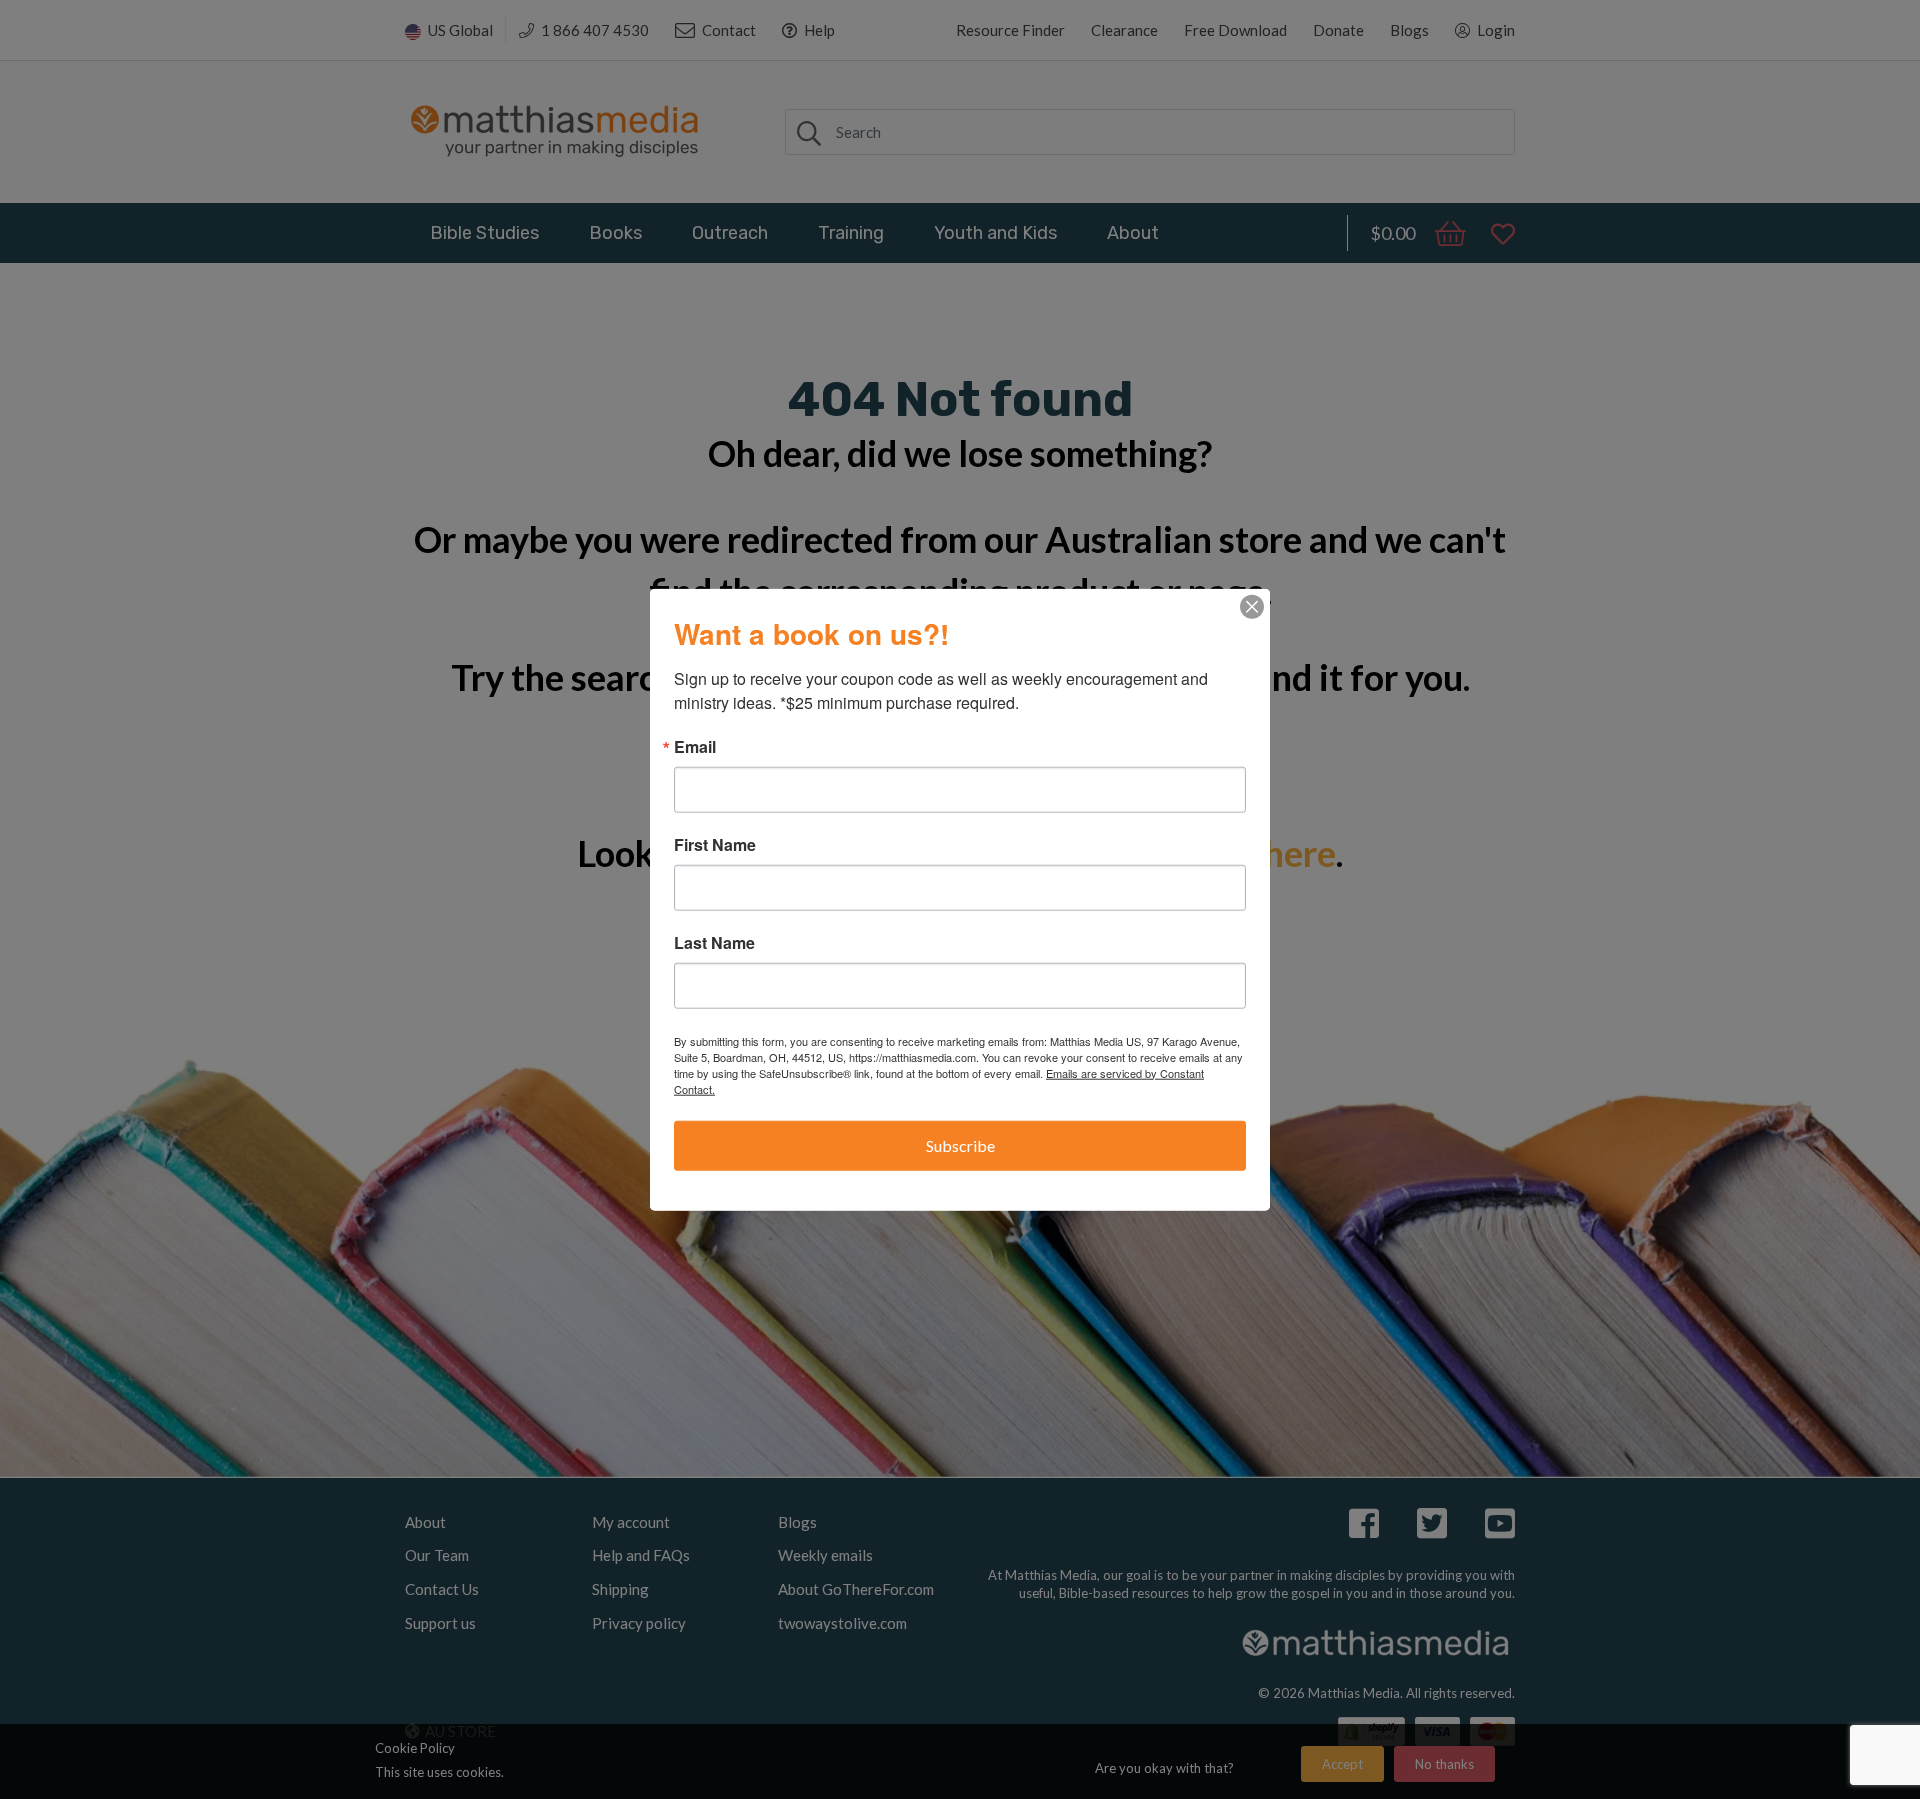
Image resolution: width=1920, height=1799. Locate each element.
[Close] (1252, 606)
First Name (715, 844)
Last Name (714, 942)
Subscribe (960, 1144)
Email (695, 746)
